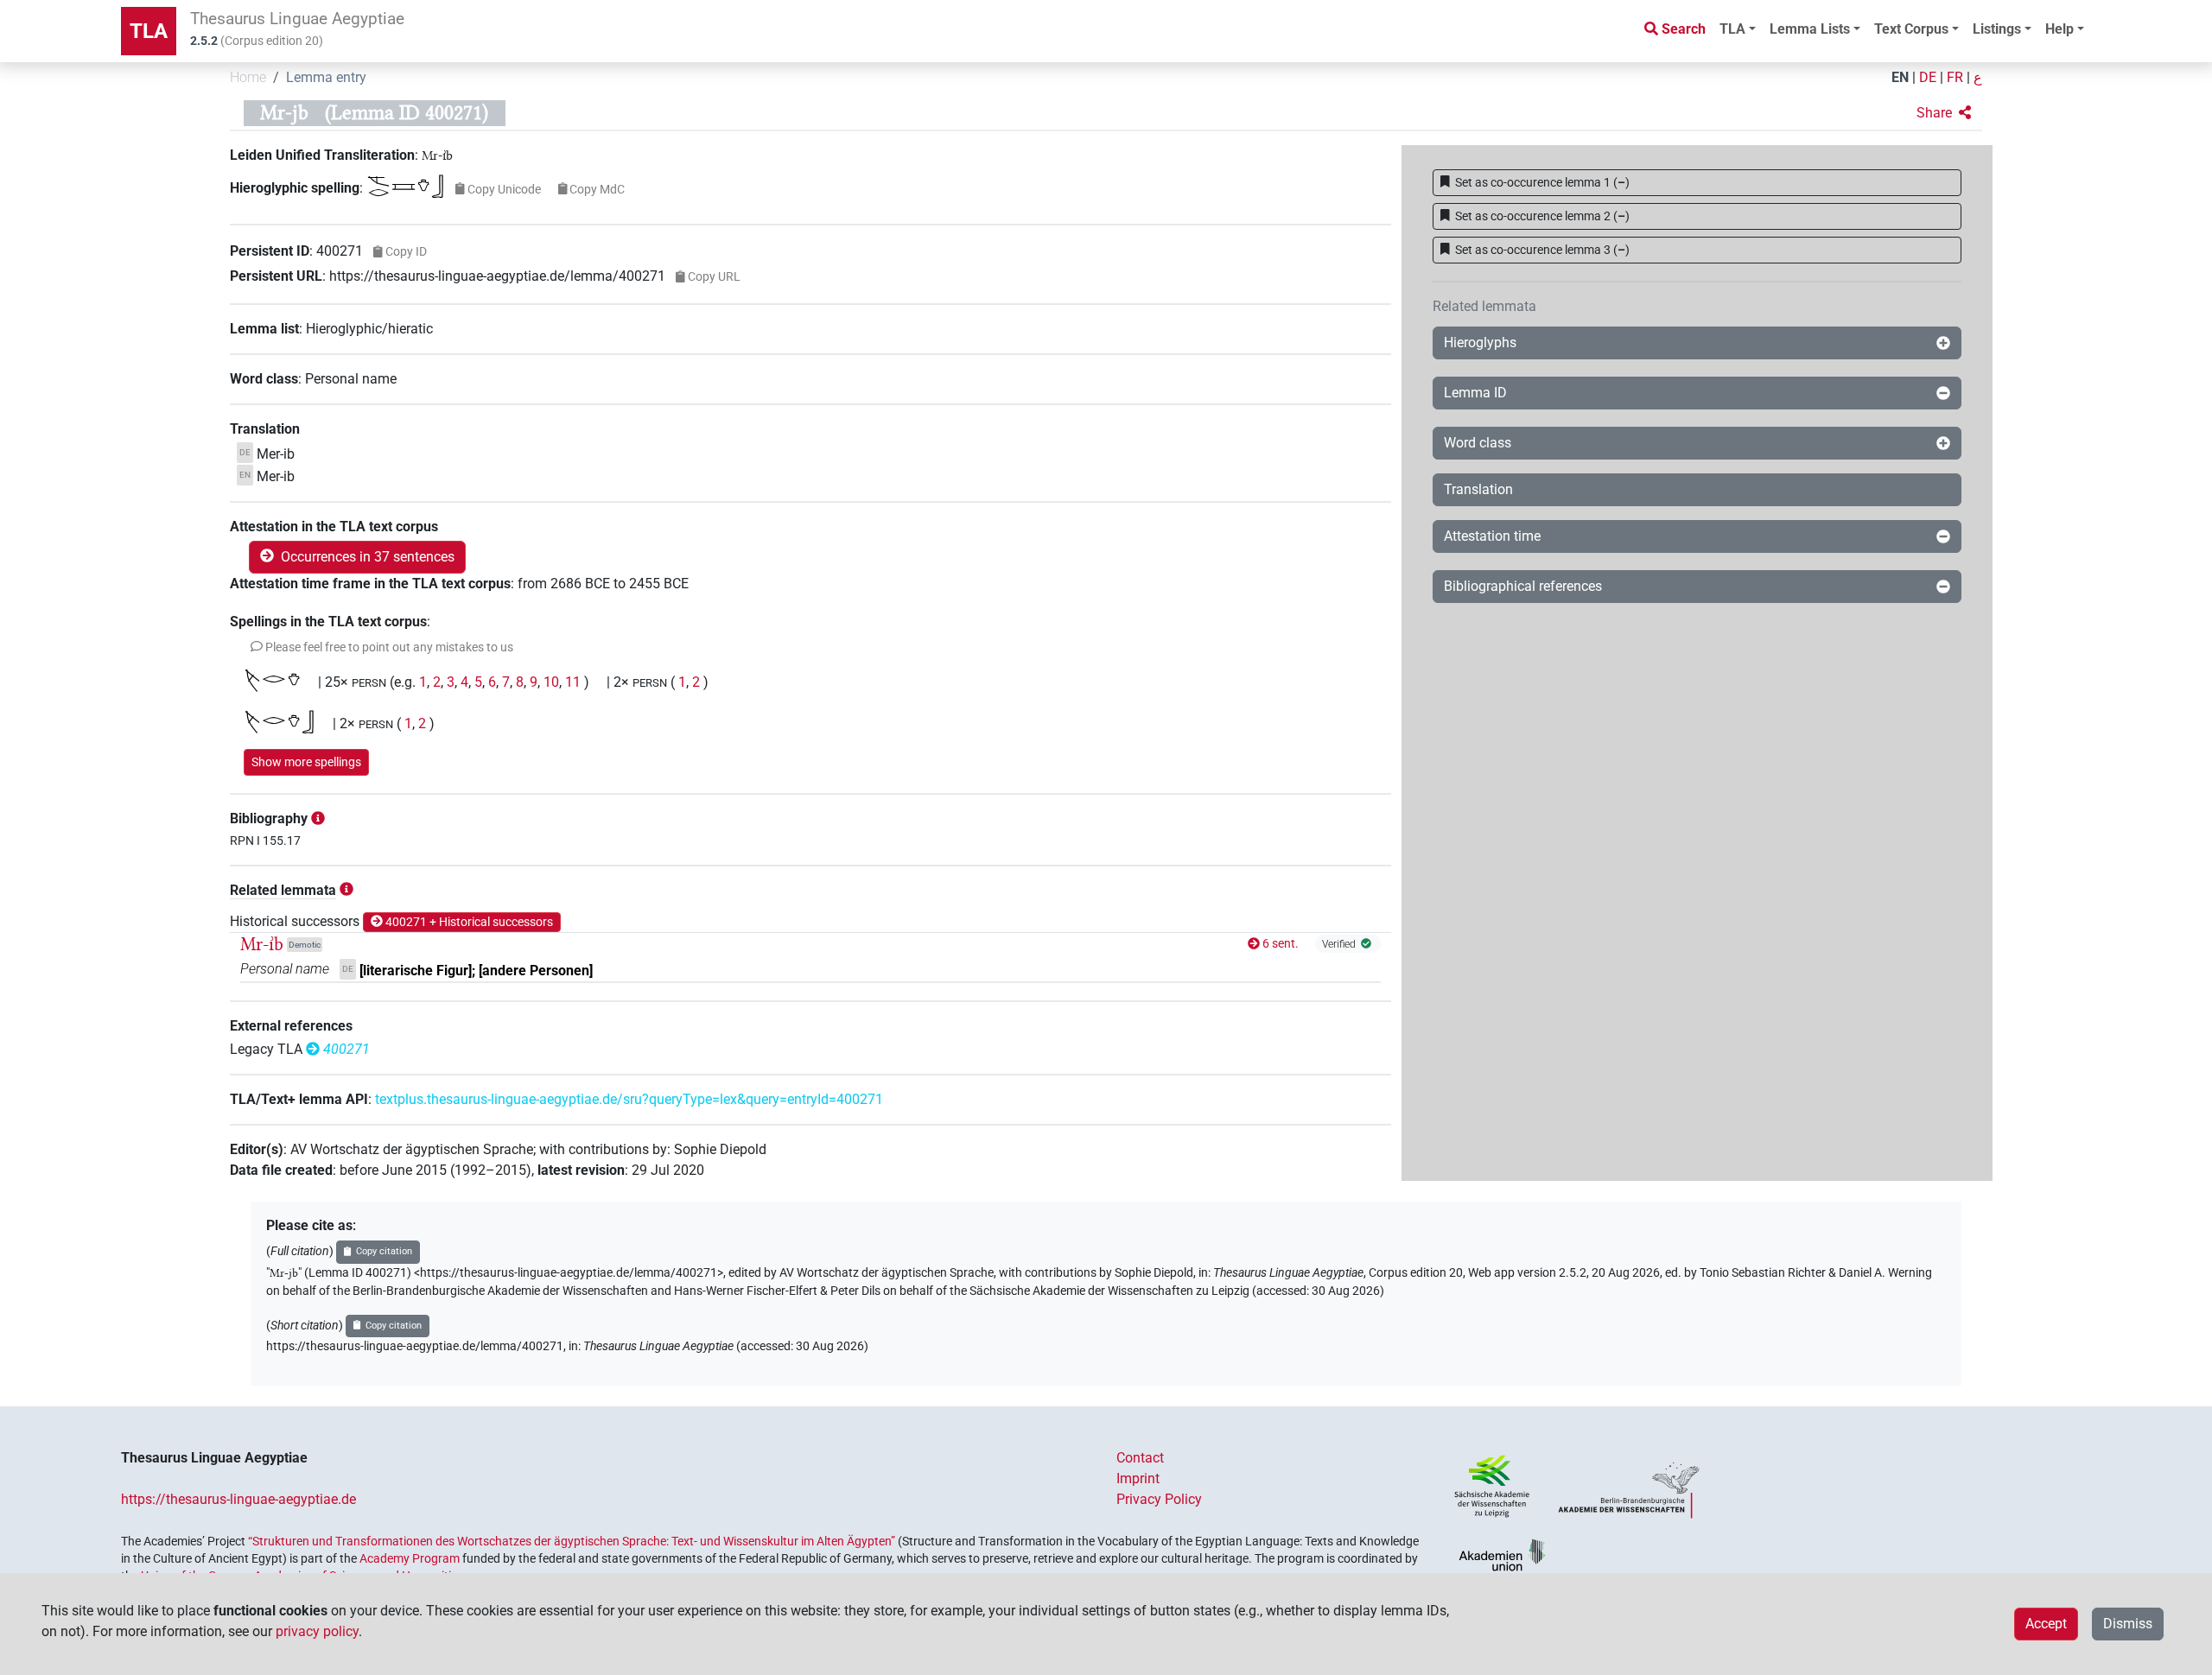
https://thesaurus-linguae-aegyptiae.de (238, 1499)
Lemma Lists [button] (1810, 29)
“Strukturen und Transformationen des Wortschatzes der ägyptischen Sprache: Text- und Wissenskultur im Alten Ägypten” (572, 1541)
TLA (149, 31)
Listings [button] (1997, 29)
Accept (2046, 1624)
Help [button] (2059, 29)
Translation (1478, 489)
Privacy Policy (1159, 1499)
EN (1900, 77)
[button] (1944, 113)
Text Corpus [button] (1911, 29)
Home (248, 77)
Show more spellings (306, 762)
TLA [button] (1732, 29)
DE (1928, 77)
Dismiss (2128, 1624)
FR (1955, 77)
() (1542, 182)
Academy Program (410, 1558)
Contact (1140, 1458)
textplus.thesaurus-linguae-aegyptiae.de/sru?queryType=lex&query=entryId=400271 (629, 1099)
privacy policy (317, 1631)
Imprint (1138, 1478)
